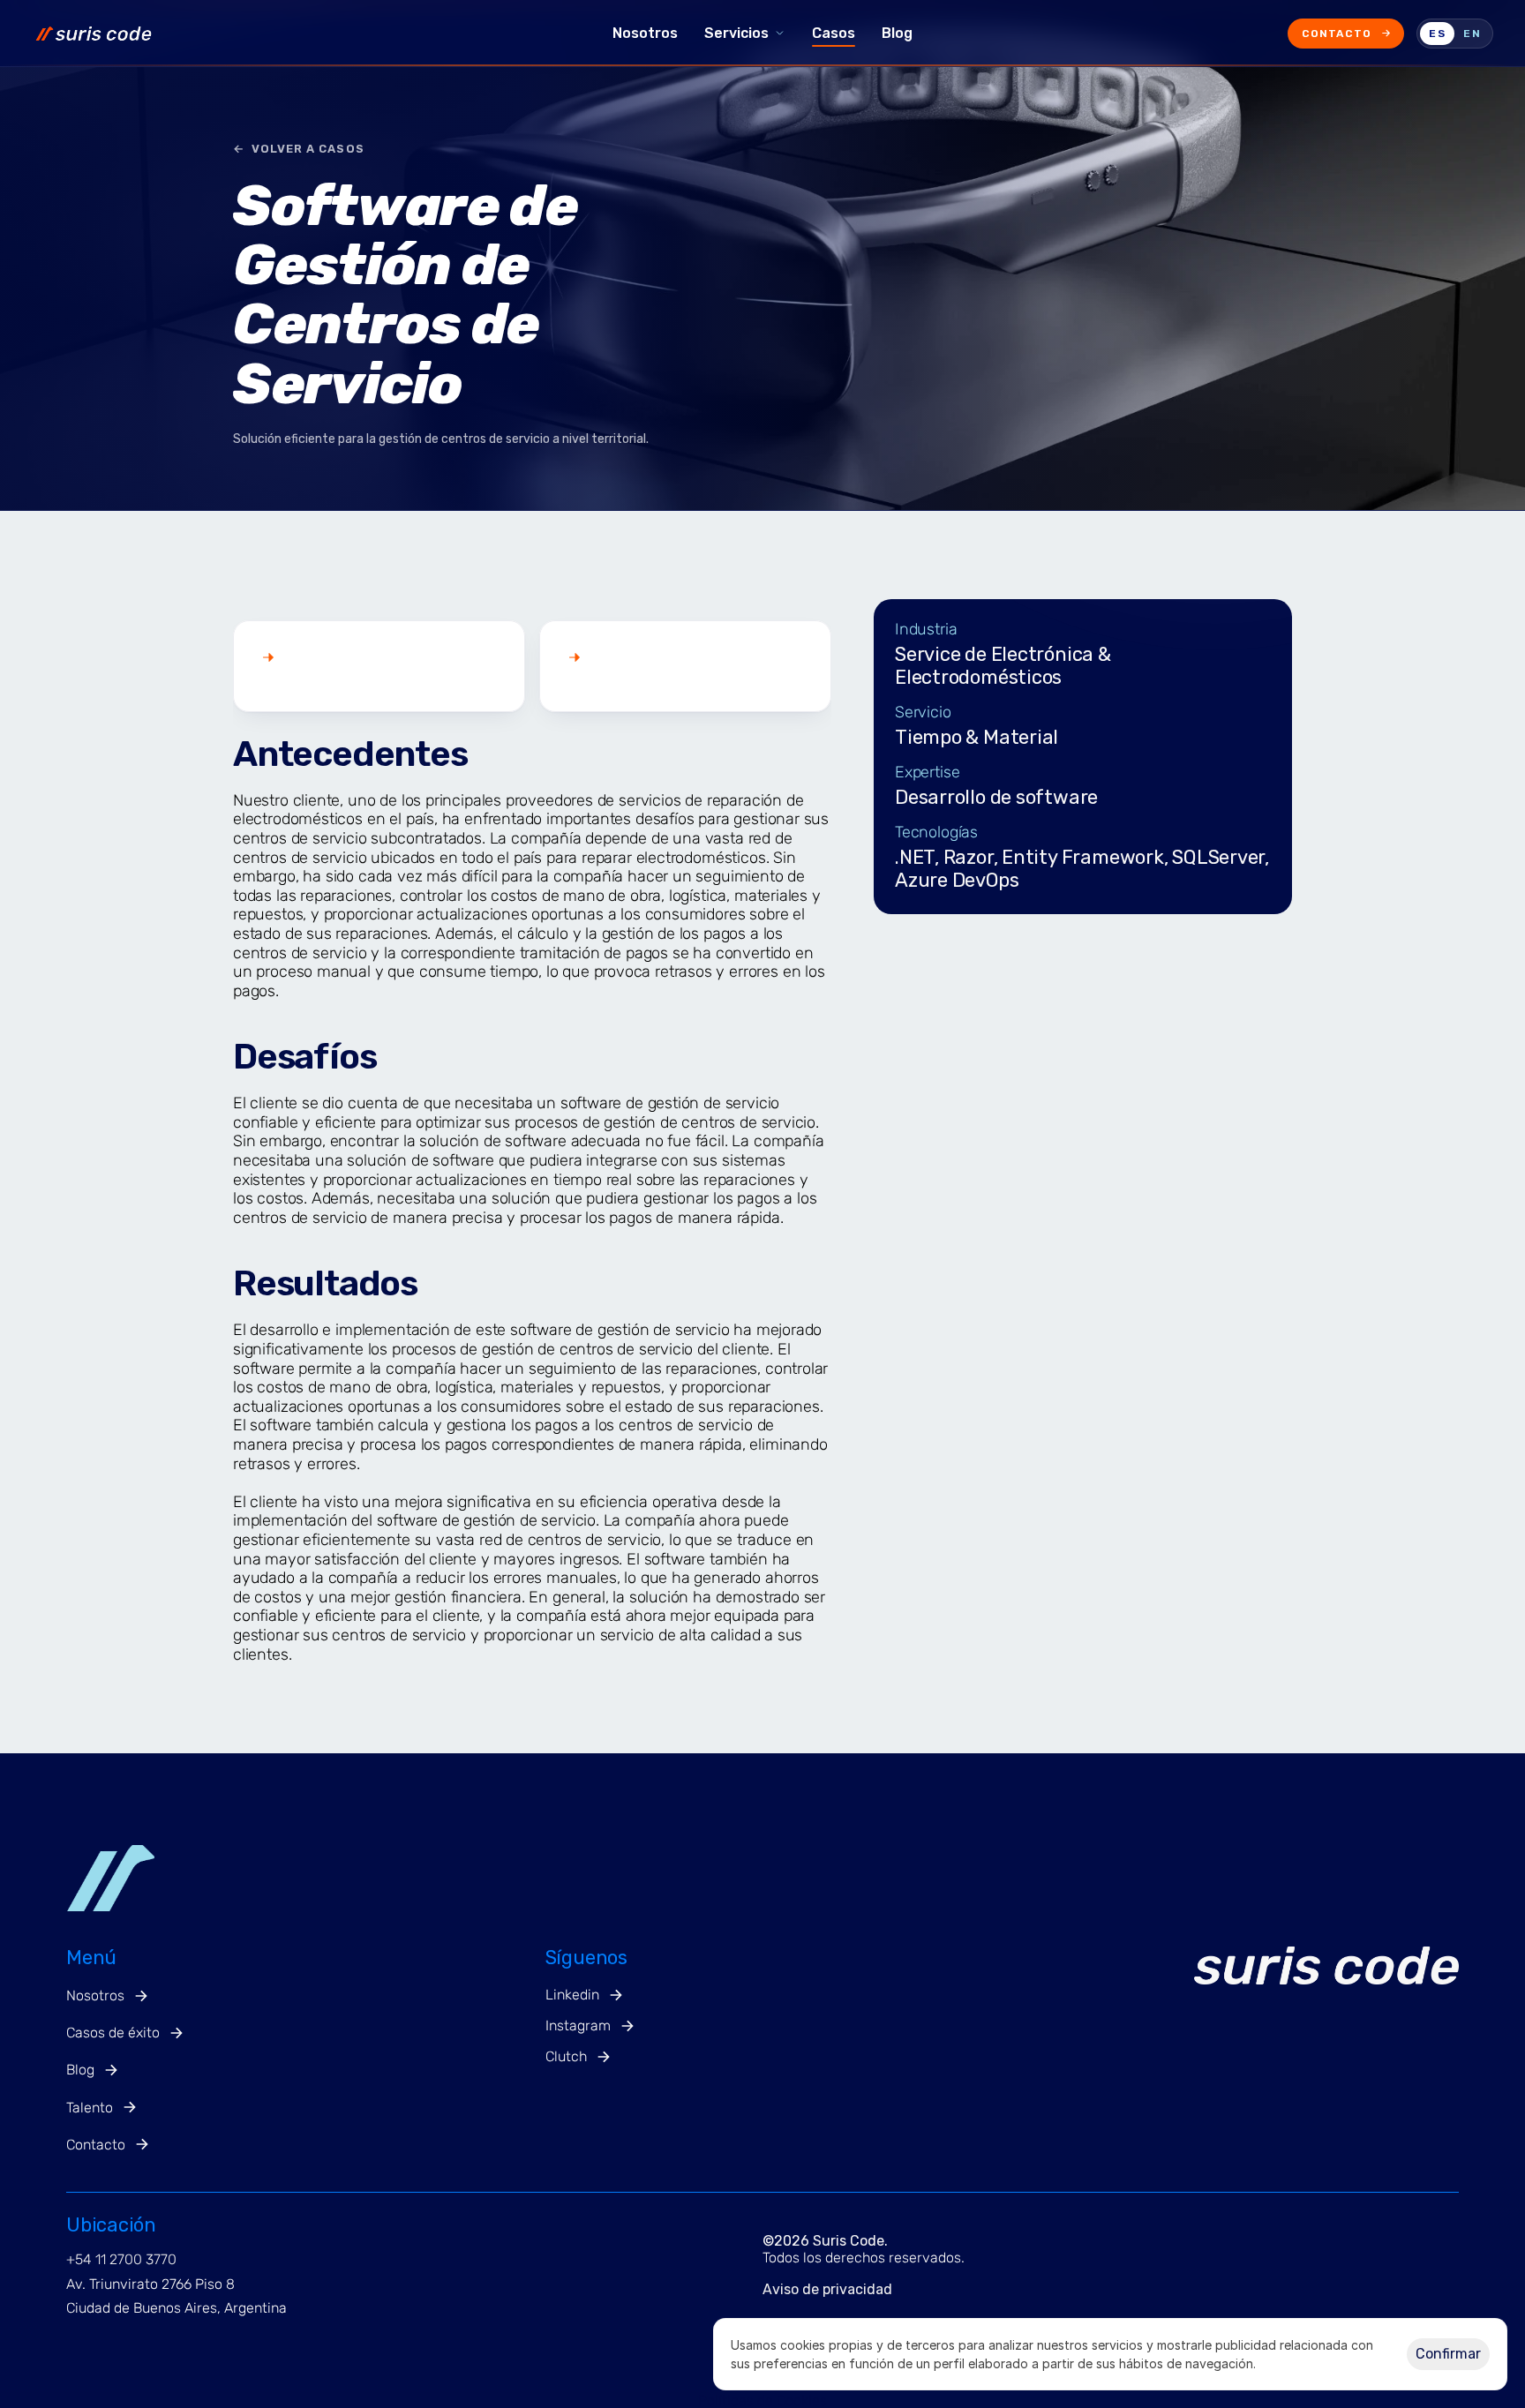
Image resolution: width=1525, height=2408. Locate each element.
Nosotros (645, 33)
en (1472, 34)
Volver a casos (299, 149)
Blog (897, 33)
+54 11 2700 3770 (121, 2259)
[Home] (305, 34)
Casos (834, 33)
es (1437, 34)
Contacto (1337, 34)
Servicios (736, 33)
